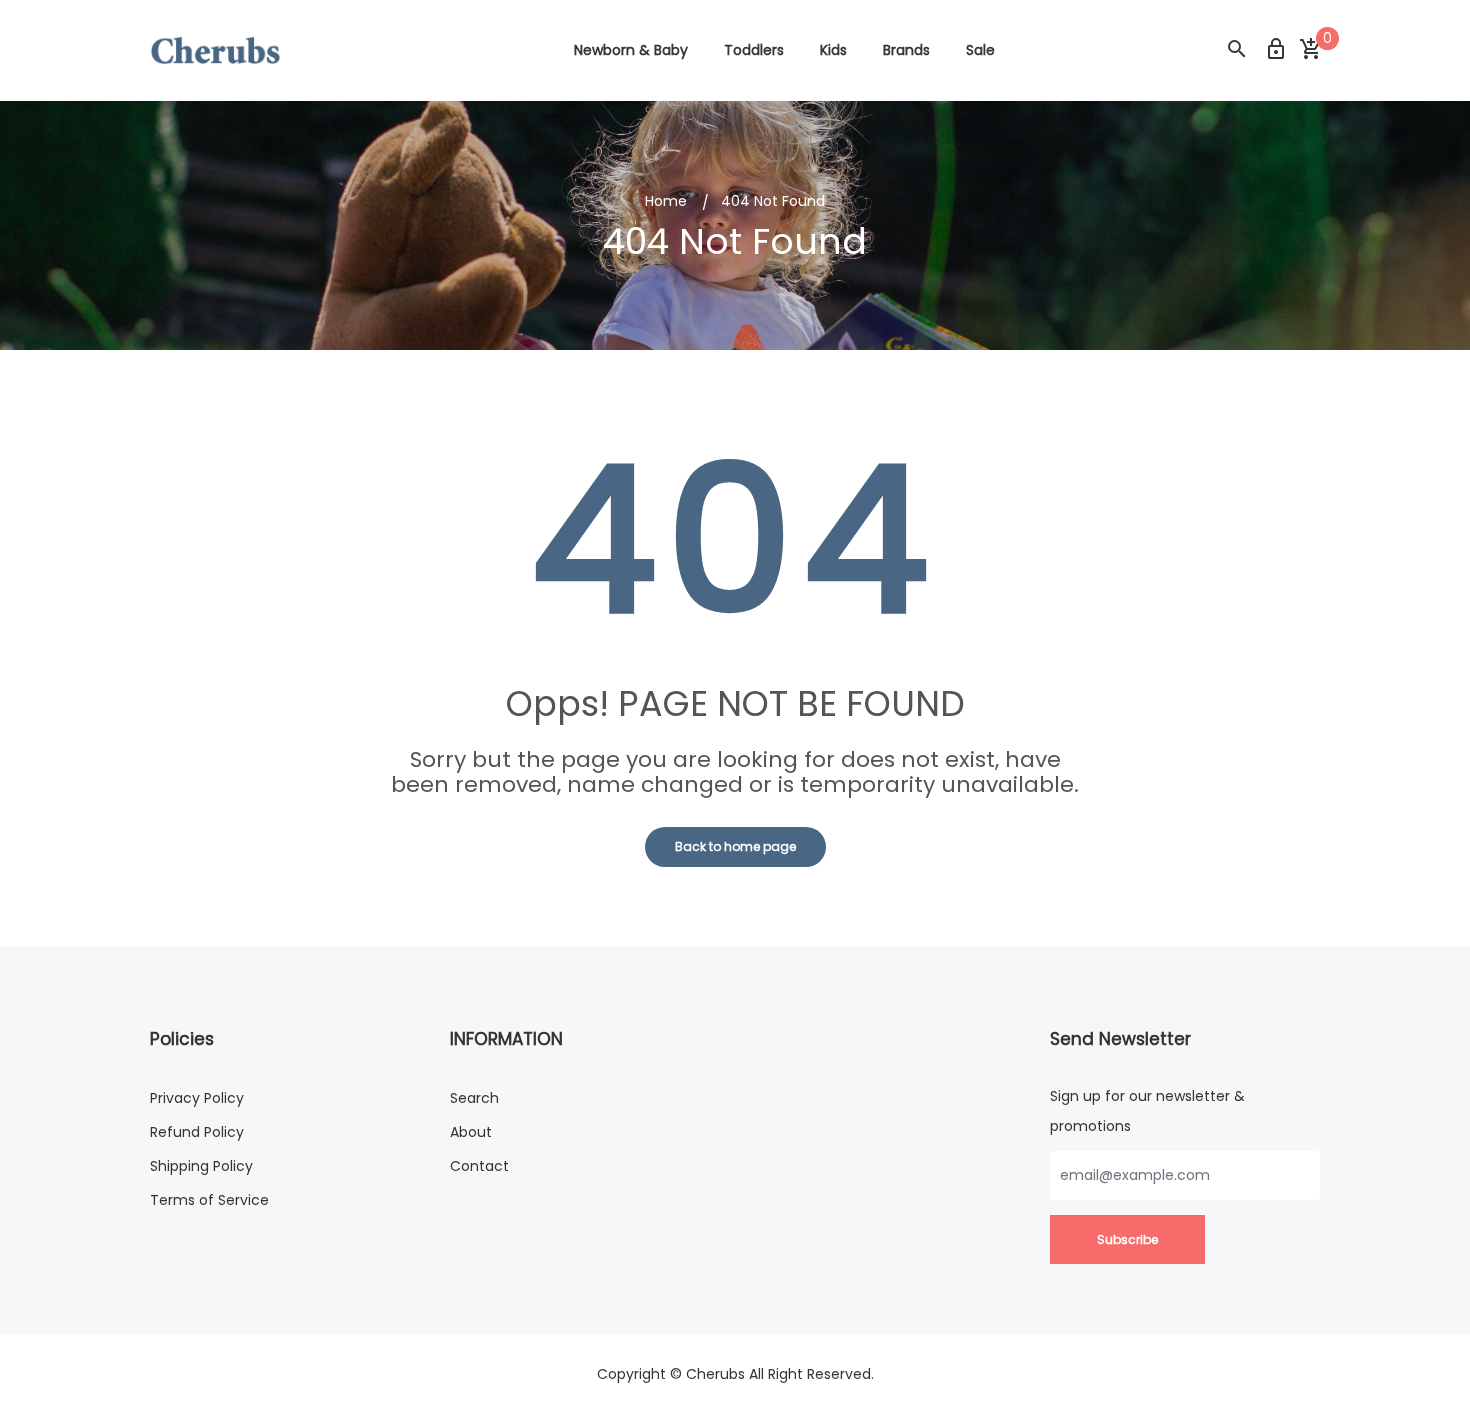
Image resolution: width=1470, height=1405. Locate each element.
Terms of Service (209, 1200)
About (471, 1132)
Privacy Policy (197, 1098)
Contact (479, 1166)
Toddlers (754, 50)
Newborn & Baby (631, 50)
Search (474, 1098)
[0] (1310, 50)
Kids (833, 50)
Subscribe (1127, 1239)
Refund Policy (197, 1132)
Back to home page (735, 846)
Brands (906, 50)
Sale (980, 50)
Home (666, 201)
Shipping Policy (201, 1166)
